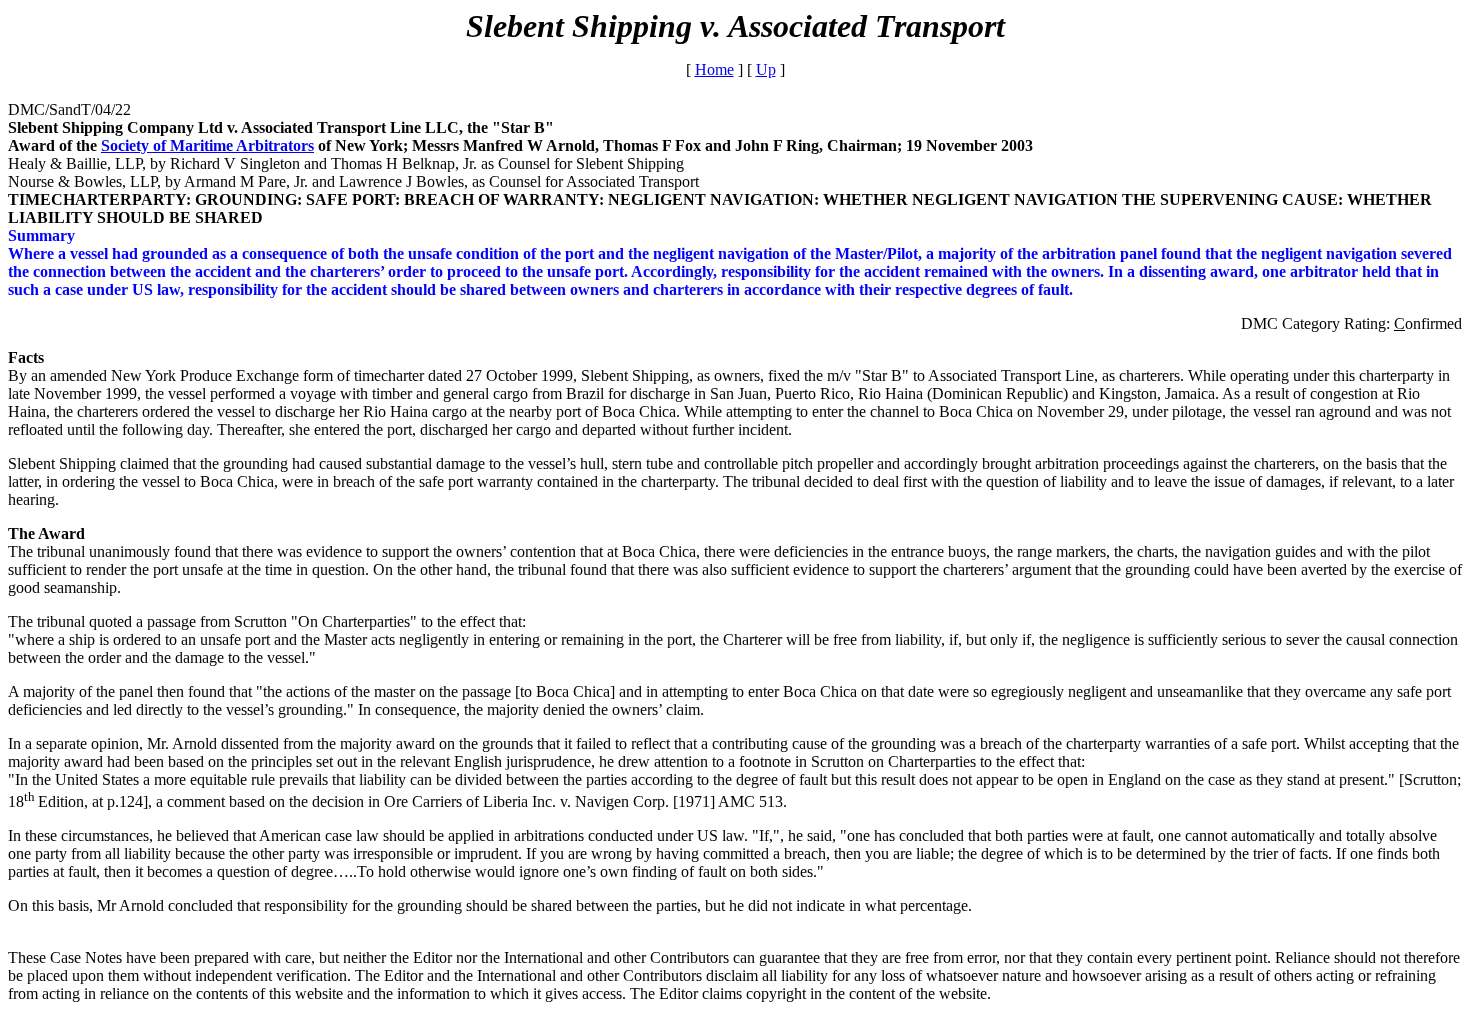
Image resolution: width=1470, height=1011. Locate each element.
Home (714, 69)
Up (766, 69)
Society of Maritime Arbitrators (207, 145)
